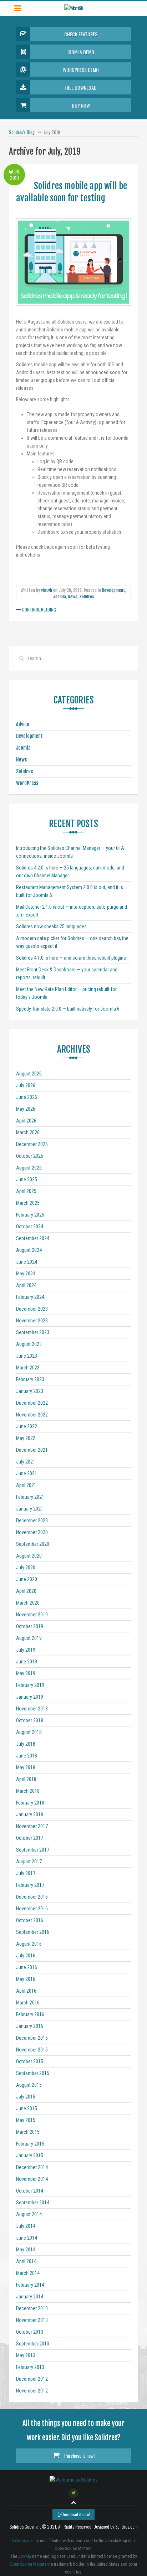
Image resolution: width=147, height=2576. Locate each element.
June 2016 (27, 1967)
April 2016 (26, 1991)
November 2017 (32, 1826)
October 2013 (30, 2332)
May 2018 (26, 1767)
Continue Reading (39, 610)
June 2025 (27, 1179)
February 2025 (30, 1215)
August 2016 (29, 1944)
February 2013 (30, 2367)
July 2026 (26, 1085)
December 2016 (32, 1897)
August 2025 (29, 1168)
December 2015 (32, 2038)
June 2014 (27, 2238)
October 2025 (30, 1156)
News (73, 597)
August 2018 (29, 1732)
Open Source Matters (28, 2564)
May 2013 (26, 2355)
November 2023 (32, 1321)
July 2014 (26, 2226)
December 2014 (32, 2167)
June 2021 (27, 1473)
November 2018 (32, 1709)
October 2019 (30, 1626)
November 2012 (32, 2391)
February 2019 (30, 1685)
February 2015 (30, 2144)
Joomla (60, 597)
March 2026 (28, 1132)
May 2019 (26, 1673)
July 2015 (26, 2097)
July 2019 (26, 1650)
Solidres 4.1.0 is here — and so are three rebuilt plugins (71, 958)
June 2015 (27, 2108)
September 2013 (33, 2344)
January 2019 (30, 1697)
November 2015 (32, 2050)
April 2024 (26, 1285)
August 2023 (29, 1344)
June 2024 (27, 1262)
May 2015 (26, 2120)
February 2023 (30, 1379)
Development (114, 590)
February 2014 (30, 2285)
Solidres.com (23, 2541)
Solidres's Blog (22, 132)
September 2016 (33, 1932)
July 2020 (26, 1568)
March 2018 (28, 1791)
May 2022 (26, 1438)
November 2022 (32, 1415)
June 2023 (27, 1356)
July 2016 (26, 1956)
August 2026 (29, 1074)
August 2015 (29, 2085)
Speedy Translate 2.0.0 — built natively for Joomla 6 (68, 1009)
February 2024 (30, 1297)
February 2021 (30, 1497)
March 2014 (28, 2273)
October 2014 (30, 2191)
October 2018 (30, 1720)
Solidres (87, 597)
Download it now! (75, 2514)
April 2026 (26, 1121)
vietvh (47, 590)
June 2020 (27, 1579)
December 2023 (32, 1309)
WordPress (27, 783)
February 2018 (30, 1803)
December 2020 (32, 1521)
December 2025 (32, 1144)
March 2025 (28, 1203)
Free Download (81, 87)
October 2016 (30, 1920)
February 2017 (30, 1885)
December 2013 (32, 2308)
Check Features (81, 34)
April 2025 (26, 1191)
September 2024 (33, 1238)
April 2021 (26, 1485)
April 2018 (26, 1779)
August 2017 (29, 1862)
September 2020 (33, 1544)
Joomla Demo (81, 52)
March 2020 (28, 1603)
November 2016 (32, 1909)
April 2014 (26, 2261)
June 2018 (27, 1756)
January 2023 (30, 1391)
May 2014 (26, 2250)
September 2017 (33, 1850)
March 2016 (28, 2003)
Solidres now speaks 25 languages (51, 926)
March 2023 (28, 1368)
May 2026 (26, 1109)
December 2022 (32, 1403)
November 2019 (32, 1615)
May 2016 (26, 1979)
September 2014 (33, 2203)
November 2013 (32, 2320)
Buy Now (81, 105)
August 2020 (29, 1556)
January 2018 (30, 1814)
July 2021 (26, 1462)
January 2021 (30, 1509)
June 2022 (27, 1426)
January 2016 (30, 2026)
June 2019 (27, 1662)
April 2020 (26, 1591)
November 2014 (32, 2179)
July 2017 (26, 1873)
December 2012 (32, 2379)
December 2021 (32, 1450)
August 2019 (29, 1638)
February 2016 (30, 2014)
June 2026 (27, 1097)
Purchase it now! (79, 2455)
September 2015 (33, 2073)
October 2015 (30, 2061)
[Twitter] (73, 2493)
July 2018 (26, 1744)
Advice (23, 724)
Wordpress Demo (81, 70)
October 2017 (30, 1838)
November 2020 (32, 1532)
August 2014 (29, 2214)
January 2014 (30, 2297)
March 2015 (28, 2132)
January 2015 (30, 2156)
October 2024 (30, 1227)
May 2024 (26, 1274)
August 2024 (29, 1250)
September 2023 (33, 1332)
